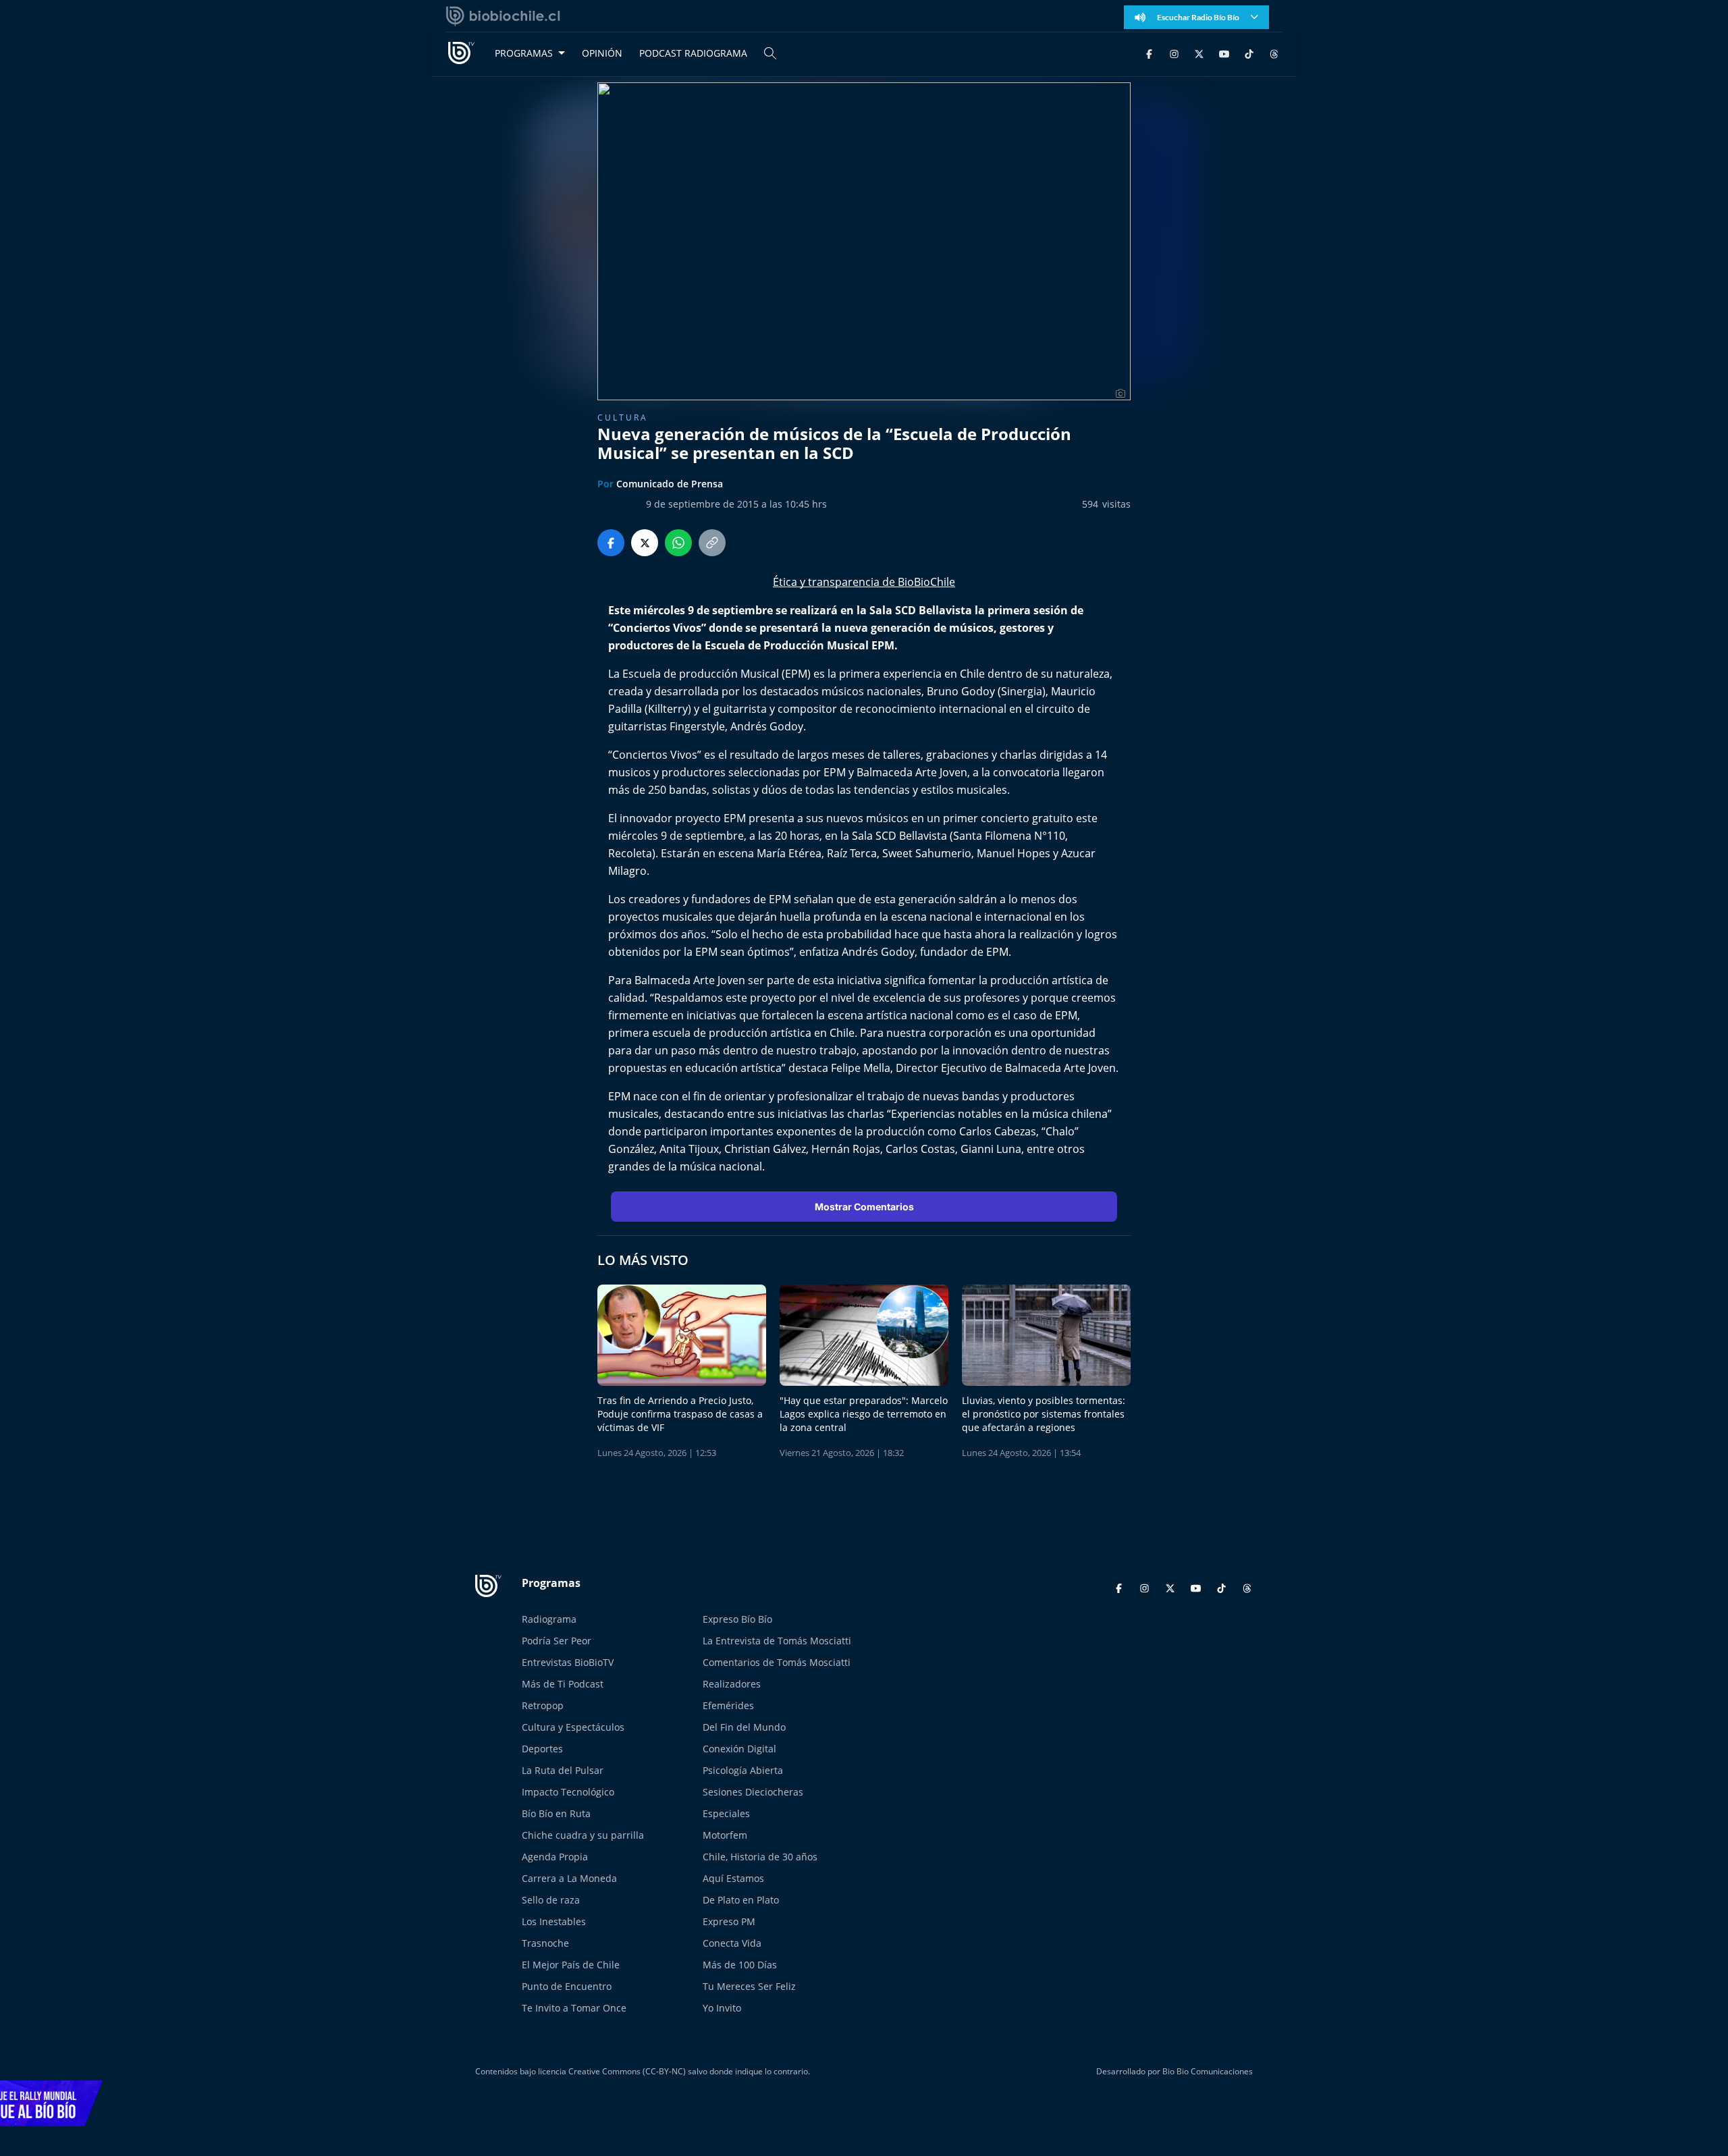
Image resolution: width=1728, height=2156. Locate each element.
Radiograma (549, 1619)
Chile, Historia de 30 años (760, 1857)
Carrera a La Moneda (569, 1878)
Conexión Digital (739, 1749)
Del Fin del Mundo (744, 1727)
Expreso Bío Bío (737, 1619)
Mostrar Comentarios (864, 1207)
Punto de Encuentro (567, 1986)
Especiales (726, 1813)
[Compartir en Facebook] (611, 543)
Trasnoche (545, 1943)
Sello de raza (551, 1900)
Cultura (623, 417)
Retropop (543, 1705)
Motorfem (725, 1835)
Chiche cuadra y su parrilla (583, 1835)
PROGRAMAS (524, 53)
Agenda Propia (555, 1857)
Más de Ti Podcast (563, 1684)
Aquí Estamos (733, 1878)
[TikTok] (1249, 53)
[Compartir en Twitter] (645, 543)
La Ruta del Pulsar (563, 1770)
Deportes (542, 1749)
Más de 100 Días (740, 1965)
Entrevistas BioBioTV (568, 1662)
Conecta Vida (732, 1943)
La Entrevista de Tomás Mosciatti (777, 1641)
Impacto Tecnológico (568, 1792)
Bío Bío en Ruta (556, 1813)
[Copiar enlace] (712, 543)
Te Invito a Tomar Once (574, 2008)
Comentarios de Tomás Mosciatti (777, 1662)
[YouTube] (1224, 53)
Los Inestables (554, 1921)
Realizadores (732, 1684)
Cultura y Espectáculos (573, 1727)
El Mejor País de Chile (571, 1965)
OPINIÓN (602, 53)
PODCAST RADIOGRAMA (693, 53)
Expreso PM (729, 1921)
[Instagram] (1174, 53)
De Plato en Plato (741, 1900)
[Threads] (1274, 53)
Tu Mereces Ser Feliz (749, 1986)
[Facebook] (1149, 53)
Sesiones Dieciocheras (753, 1792)
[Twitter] (1199, 53)
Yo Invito (722, 2008)
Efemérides (728, 1705)
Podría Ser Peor (557, 1641)
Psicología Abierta (743, 1770)
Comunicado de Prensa (670, 484)
